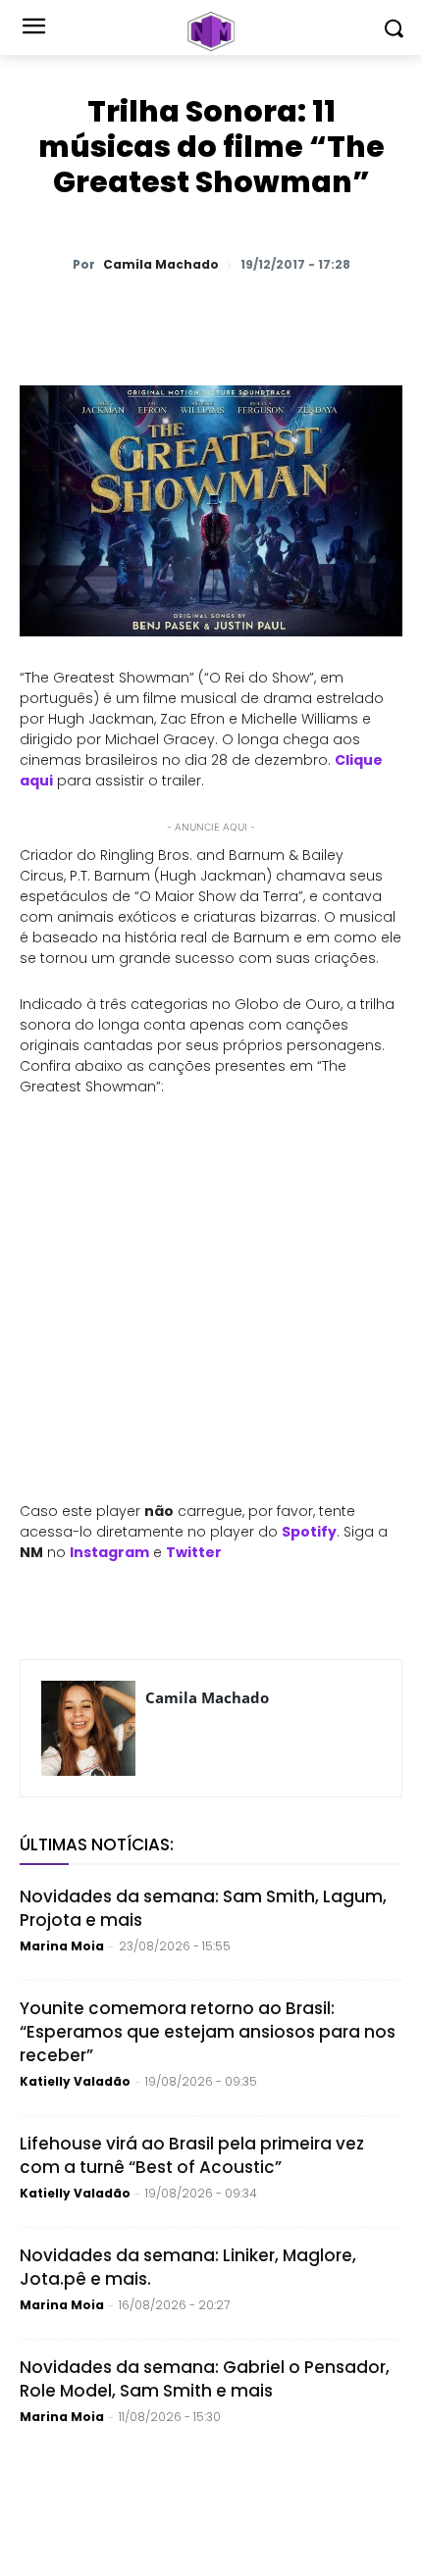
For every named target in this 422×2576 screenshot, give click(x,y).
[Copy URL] (327, 316)
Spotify (309, 1532)
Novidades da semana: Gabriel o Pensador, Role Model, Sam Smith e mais (205, 2379)
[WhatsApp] (101, 316)
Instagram (109, 1552)
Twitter (194, 1552)
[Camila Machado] (88, 1728)
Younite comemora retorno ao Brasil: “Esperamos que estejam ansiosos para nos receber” (208, 2032)
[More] (373, 316)
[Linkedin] (282, 316)
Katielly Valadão (75, 2081)
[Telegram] (237, 316)
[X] (146, 316)
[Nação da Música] (211, 31)
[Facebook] (191, 316)
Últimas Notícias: (97, 1844)
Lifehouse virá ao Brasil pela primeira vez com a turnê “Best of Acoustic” (192, 2155)
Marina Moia (62, 1946)
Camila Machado (161, 265)
